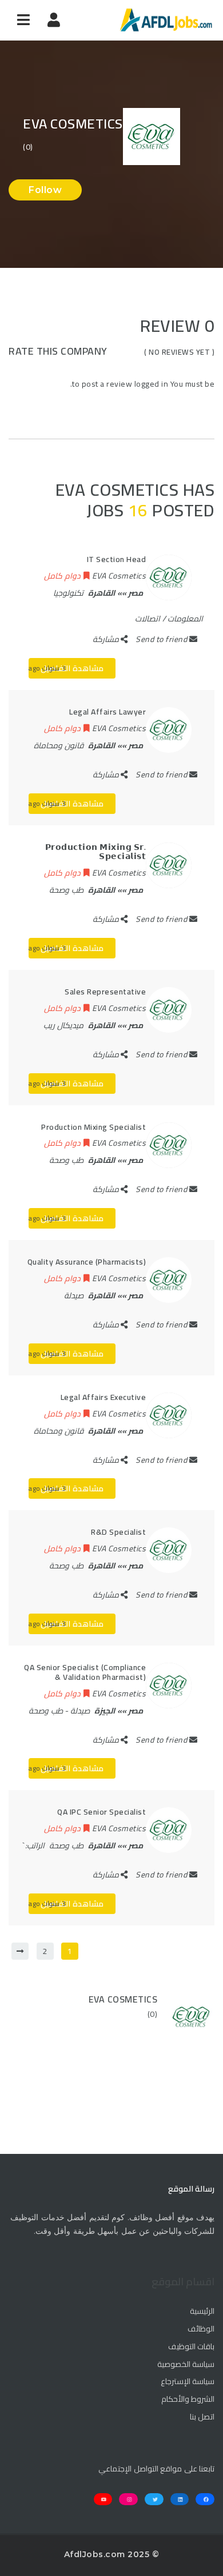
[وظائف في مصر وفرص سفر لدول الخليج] (166, 20)
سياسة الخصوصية (186, 2365)
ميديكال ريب (63, 1025)
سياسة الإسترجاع (188, 2382)
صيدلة (74, 1295)
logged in (152, 384)
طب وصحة (66, 890)
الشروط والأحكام (188, 2400)
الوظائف (201, 2329)
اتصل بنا (202, 2417)
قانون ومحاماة (59, 745)
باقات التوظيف (191, 2347)
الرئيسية (202, 2312)
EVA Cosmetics (123, 1999)
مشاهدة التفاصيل (72, 668)
